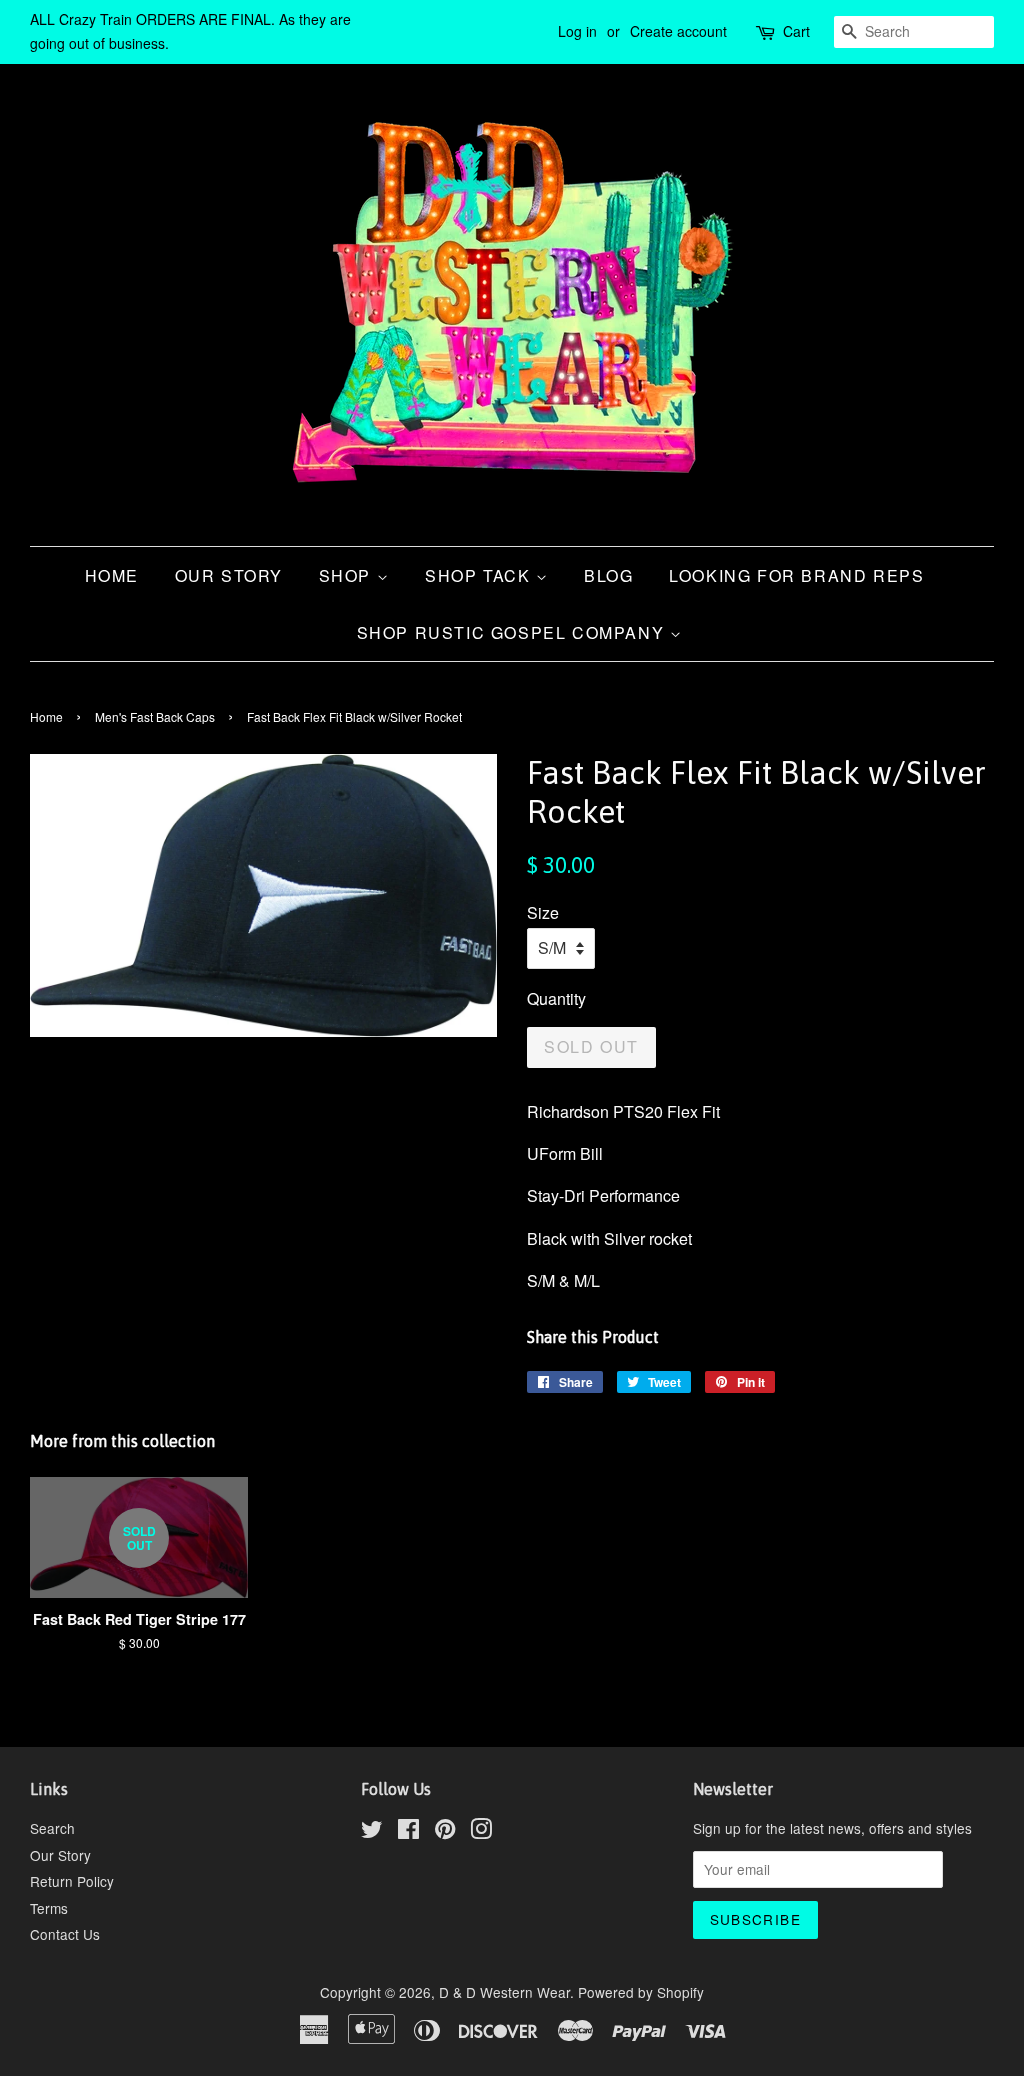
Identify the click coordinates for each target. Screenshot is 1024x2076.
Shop (348, 575)
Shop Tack (480, 575)
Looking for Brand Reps (796, 575)
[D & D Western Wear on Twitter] (372, 1832)
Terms (49, 1908)
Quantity (556, 998)
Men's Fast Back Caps (155, 716)
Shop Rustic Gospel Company (513, 632)
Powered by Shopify (641, 1992)
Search (52, 1828)
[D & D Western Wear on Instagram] (481, 1832)
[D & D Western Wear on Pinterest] (445, 1832)
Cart (796, 31)
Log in (577, 31)
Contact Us (65, 1934)
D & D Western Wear (504, 1992)
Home (112, 575)
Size (543, 912)
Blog (608, 575)
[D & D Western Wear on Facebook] (408, 1832)
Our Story (229, 575)
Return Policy (72, 1881)
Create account (678, 31)
